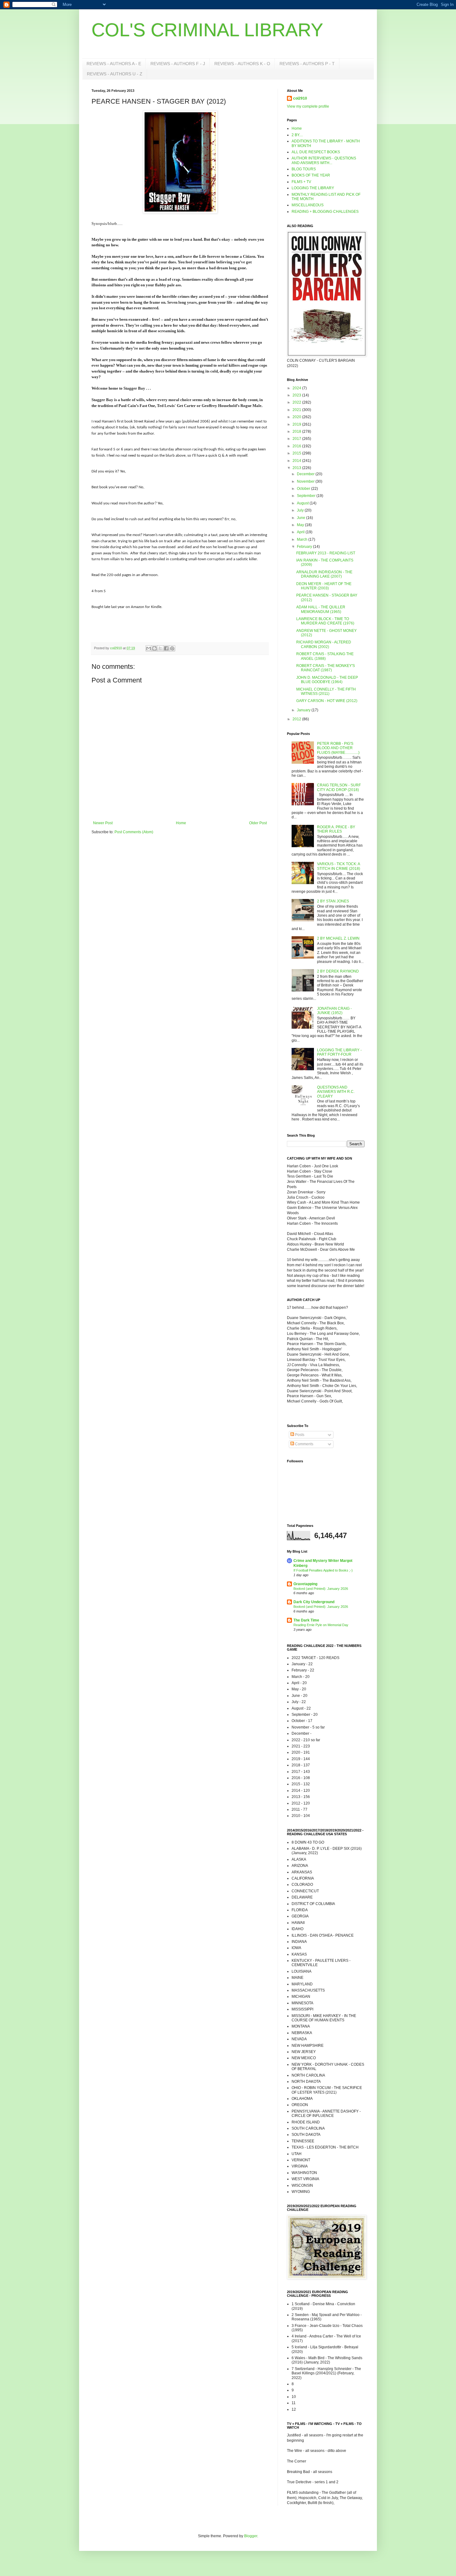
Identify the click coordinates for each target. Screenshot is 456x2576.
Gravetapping (305, 1584)
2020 (297, 417)
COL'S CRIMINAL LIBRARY (207, 30)
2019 (297, 424)
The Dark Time (306, 1620)
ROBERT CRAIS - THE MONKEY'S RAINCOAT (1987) (326, 668)
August (303, 503)
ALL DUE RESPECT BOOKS (316, 152)
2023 (297, 395)
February (305, 547)
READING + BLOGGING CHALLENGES (325, 212)
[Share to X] (160, 648)
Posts (299, 1435)
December (306, 474)
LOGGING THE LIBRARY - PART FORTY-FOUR (339, 1052)
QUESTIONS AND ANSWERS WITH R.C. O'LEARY (336, 1092)
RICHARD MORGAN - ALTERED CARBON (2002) (324, 644)
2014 (297, 461)
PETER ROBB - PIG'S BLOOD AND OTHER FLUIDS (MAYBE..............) (338, 748)
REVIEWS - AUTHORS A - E (114, 64)
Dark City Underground (314, 1602)
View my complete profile (308, 106)
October (304, 489)
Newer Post (103, 823)
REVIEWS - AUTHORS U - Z (115, 74)
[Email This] (149, 648)
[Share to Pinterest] (172, 648)
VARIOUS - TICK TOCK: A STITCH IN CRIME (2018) (339, 866)
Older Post (258, 823)
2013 (297, 468)
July (301, 510)
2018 (297, 432)
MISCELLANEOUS (308, 205)
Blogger (251, 2536)
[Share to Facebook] (166, 648)
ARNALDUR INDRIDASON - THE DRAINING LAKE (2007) (324, 574)
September (307, 496)
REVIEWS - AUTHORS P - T (307, 64)
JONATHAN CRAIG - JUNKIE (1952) (334, 1011)
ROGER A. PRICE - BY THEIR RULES (336, 829)
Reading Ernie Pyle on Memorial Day (321, 1625)
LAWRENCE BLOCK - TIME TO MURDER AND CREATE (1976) (325, 621)
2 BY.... (297, 135)
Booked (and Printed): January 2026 (321, 1589)
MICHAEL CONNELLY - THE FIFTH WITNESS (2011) (326, 691)
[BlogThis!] (154, 648)
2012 (297, 719)
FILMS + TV (301, 182)
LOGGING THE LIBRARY (313, 188)
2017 (297, 439)
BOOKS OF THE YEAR (311, 175)
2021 (297, 410)
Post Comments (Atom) (134, 832)
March (303, 539)
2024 (297, 388)
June (302, 518)
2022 (297, 402)
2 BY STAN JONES (333, 901)
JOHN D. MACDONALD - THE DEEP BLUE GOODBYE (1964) (327, 680)
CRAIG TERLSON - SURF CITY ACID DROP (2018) (339, 787)
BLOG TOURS (304, 169)
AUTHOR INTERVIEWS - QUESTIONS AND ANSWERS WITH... (324, 160)
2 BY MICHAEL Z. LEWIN (338, 938)
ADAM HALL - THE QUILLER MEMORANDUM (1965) (321, 609)
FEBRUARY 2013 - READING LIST (326, 553)
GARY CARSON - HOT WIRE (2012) (327, 701)
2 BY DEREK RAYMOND (338, 971)
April (301, 532)
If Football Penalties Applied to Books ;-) (323, 1570)
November (306, 481)
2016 (297, 446)
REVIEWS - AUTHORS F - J (178, 64)
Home (181, 823)
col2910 (300, 98)
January (304, 710)
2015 (297, 453)
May (301, 525)
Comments (304, 1444)
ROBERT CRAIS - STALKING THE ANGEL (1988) (325, 656)
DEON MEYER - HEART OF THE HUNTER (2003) (324, 586)
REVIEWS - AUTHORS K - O (242, 64)
